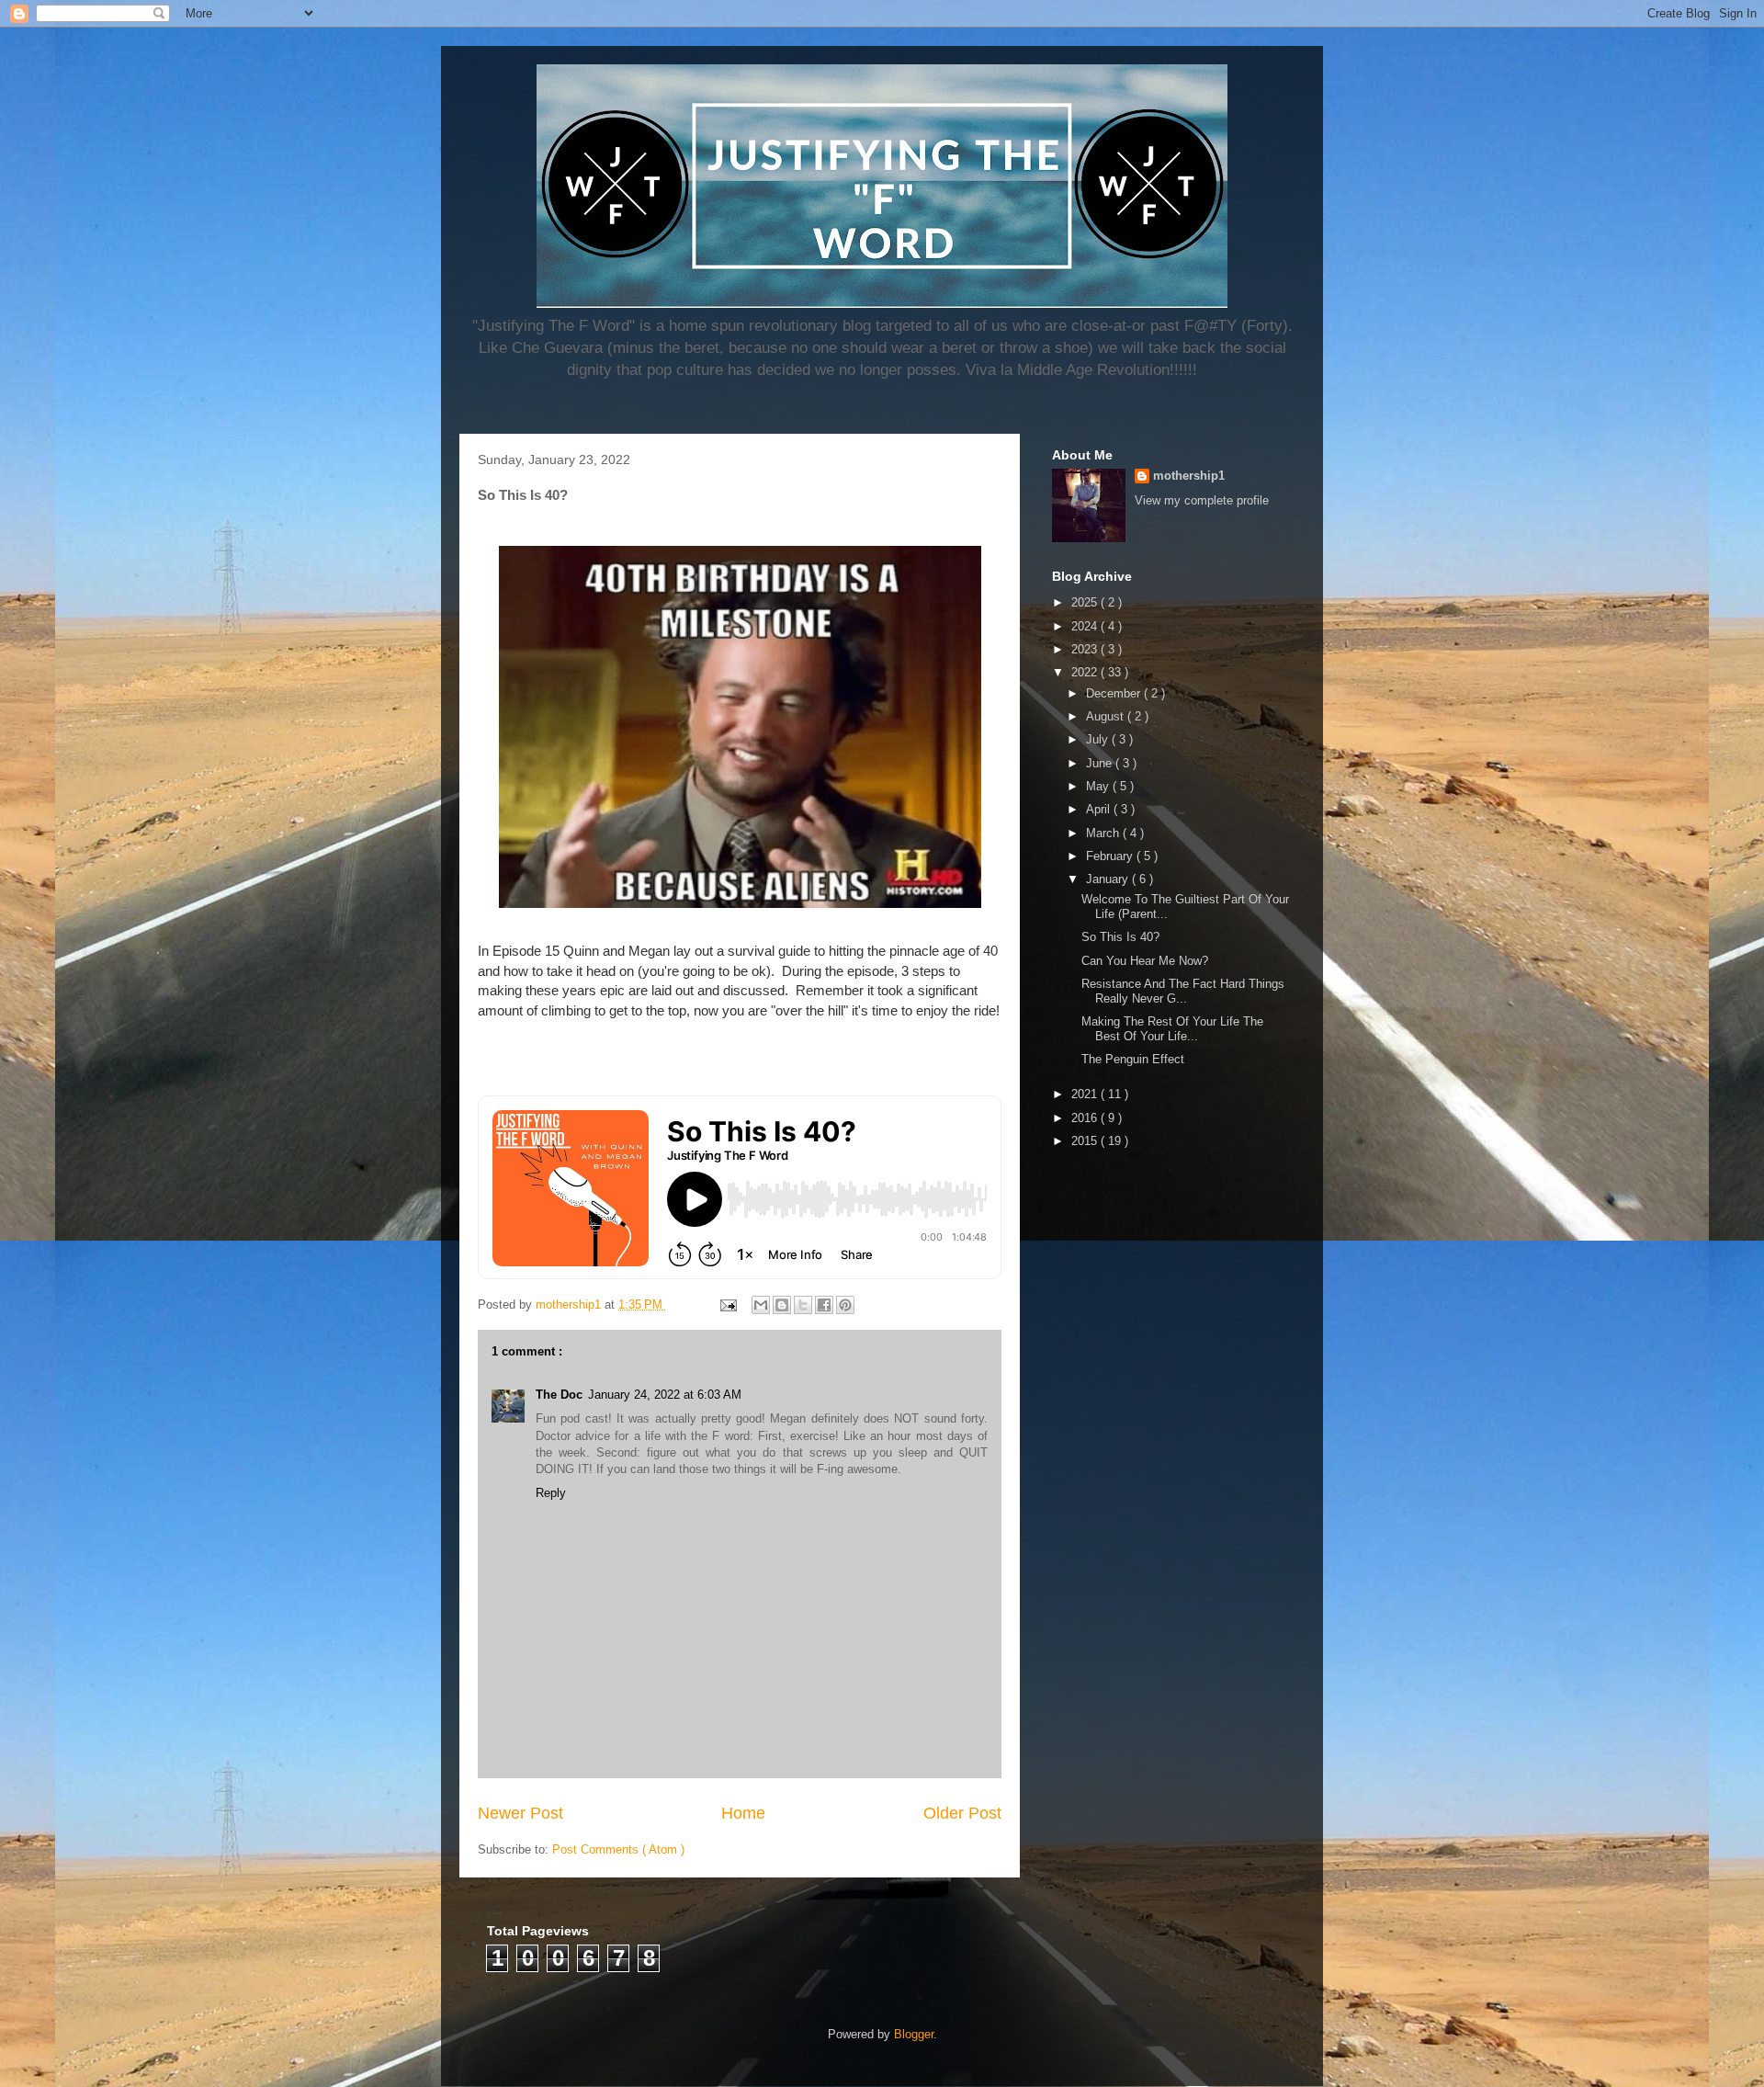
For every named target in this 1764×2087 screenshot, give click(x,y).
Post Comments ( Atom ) (618, 1849)
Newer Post (520, 1813)
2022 (1086, 672)
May (1099, 786)
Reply (551, 1493)
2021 (1086, 1094)
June (1101, 763)
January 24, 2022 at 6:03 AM (665, 1395)
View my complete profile (1202, 500)
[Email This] (761, 1305)
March (1104, 833)
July (1099, 739)
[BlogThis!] (782, 1305)
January (1109, 879)
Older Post (962, 1813)
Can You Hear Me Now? (1145, 961)
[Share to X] (803, 1305)
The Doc (559, 1395)
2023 (1086, 649)
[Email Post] (727, 1304)
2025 (1086, 602)
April (1100, 809)
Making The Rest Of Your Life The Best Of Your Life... (1172, 1029)
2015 (1086, 1141)
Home (743, 1813)
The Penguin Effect (1133, 1059)
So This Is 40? (1120, 937)
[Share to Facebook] (824, 1305)
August (1107, 716)
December (1115, 693)
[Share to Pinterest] (845, 1305)
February (1111, 856)
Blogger (914, 2034)
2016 (1086, 1118)
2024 (1086, 626)
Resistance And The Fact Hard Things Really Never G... (1183, 991)
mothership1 (1189, 476)
